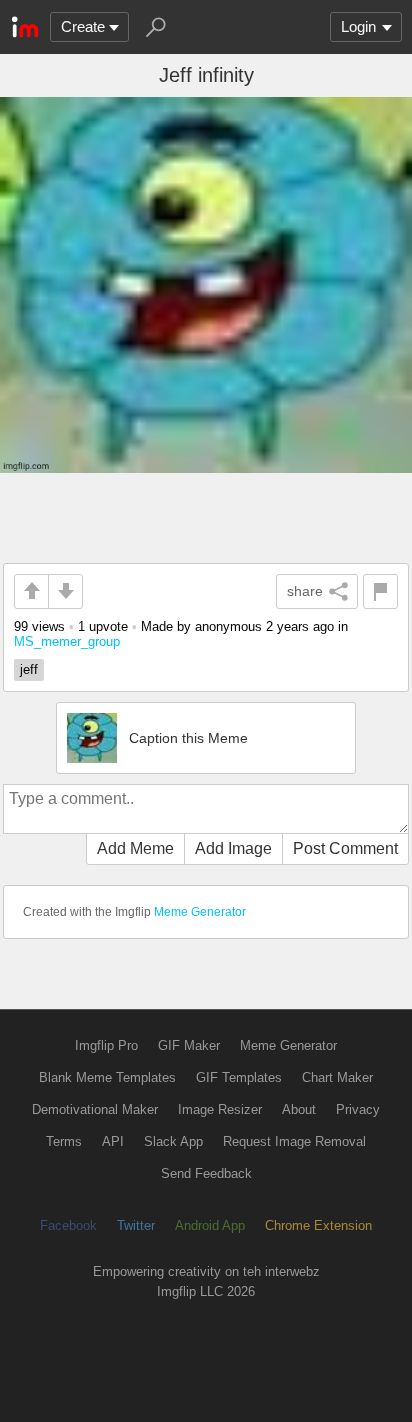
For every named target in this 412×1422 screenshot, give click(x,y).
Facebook (68, 1225)
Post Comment (345, 848)
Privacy (358, 1109)
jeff (29, 669)
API (113, 1141)
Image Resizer (220, 1109)
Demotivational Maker (95, 1109)
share (305, 591)
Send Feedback (206, 1173)
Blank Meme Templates (107, 1077)
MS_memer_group (67, 641)
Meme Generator (200, 912)
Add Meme (135, 848)
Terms (64, 1141)
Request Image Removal (294, 1141)
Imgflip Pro (106, 1045)
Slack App (173, 1141)
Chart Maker (337, 1077)
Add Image (233, 848)
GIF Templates (239, 1077)
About (299, 1109)
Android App (210, 1225)
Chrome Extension (318, 1225)
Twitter (136, 1225)
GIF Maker (189, 1045)
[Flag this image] (380, 591)
